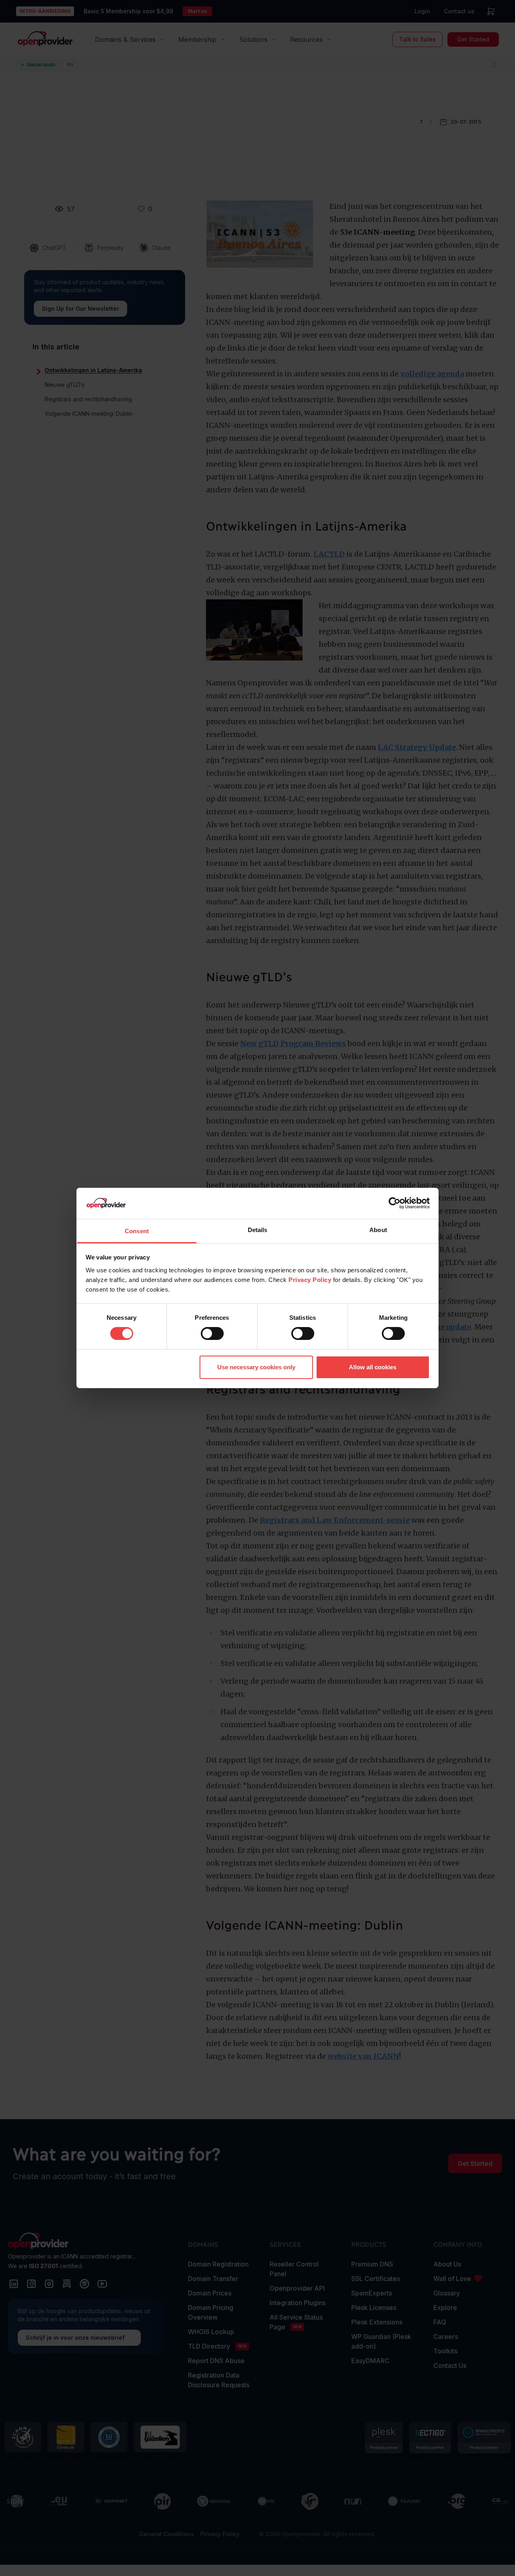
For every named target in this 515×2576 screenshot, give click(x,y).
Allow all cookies (373, 1367)
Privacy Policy (310, 1280)
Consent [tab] (137, 1231)
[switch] (212, 1333)
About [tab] (378, 1230)
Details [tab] (258, 1230)
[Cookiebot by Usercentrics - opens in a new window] (394, 1203)
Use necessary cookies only (256, 1367)
